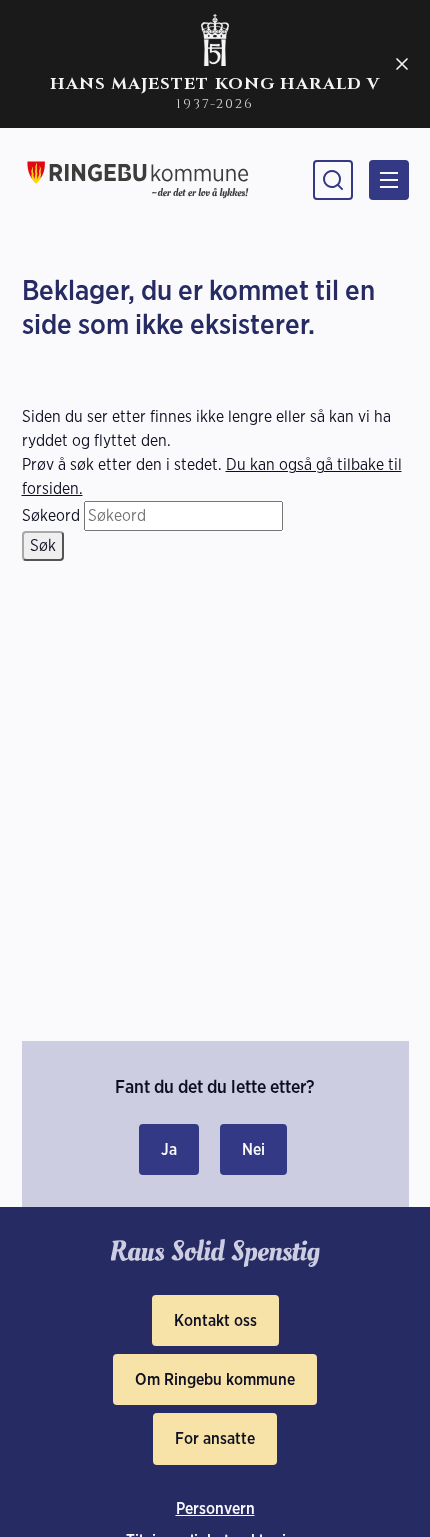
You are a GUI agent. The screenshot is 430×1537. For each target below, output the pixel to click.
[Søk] (333, 180)
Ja (169, 1149)
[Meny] (389, 180)
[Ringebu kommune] (138, 180)
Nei (253, 1149)
